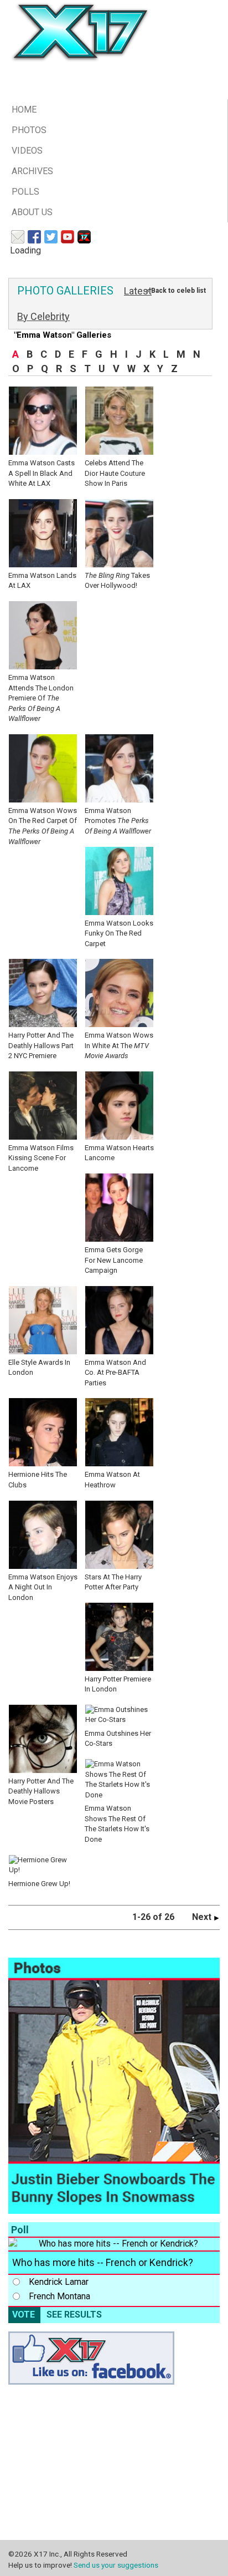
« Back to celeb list (176, 291)
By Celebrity (43, 316)
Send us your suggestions (116, 2565)
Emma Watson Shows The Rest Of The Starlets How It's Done (117, 1824)
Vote (24, 2315)
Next (203, 1917)
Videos (27, 151)
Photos (29, 130)
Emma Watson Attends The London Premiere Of (41, 698)
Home (24, 110)
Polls (25, 192)
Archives (32, 171)
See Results (74, 2315)
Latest (138, 291)
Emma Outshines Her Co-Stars (118, 1738)
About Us (32, 212)
